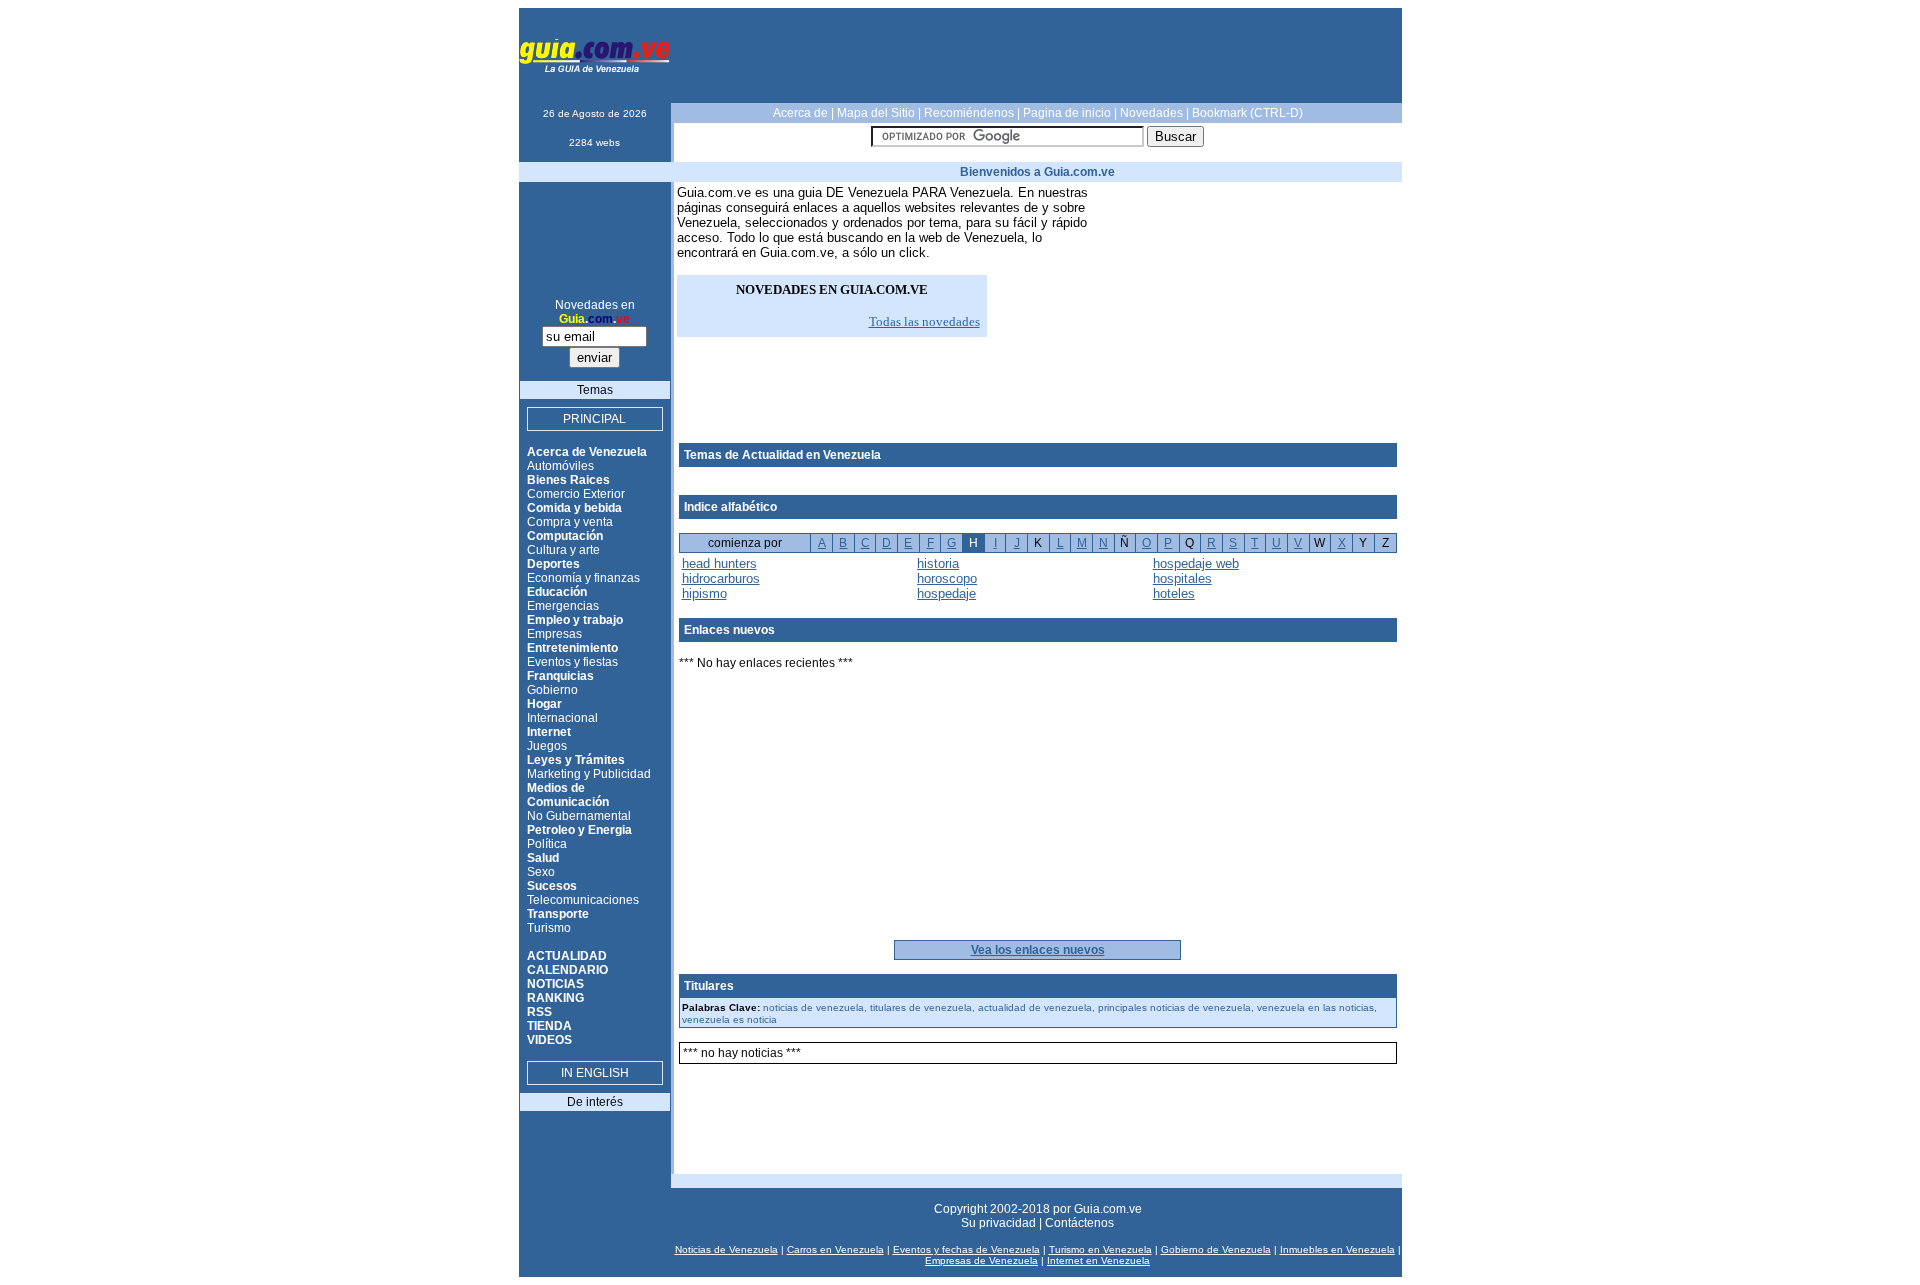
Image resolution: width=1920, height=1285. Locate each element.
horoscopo (947, 578)
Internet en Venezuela (1098, 1260)
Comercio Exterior (576, 494)
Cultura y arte (563, 550)
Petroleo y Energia (579, 830)
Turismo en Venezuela (1100, 1249)
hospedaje (946, 593)
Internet (549, 732)
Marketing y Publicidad (589, 774)
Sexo (541, 872)
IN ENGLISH (595, 1073)
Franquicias (560, 676)
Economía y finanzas (583, 578)
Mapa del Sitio (876, 113)
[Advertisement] (1038, 56)
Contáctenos (1079, 1223)
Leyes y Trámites (576, 760)
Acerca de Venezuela (587, 452)
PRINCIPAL (594, 419)
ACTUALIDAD (567, 956)
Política (547, 844)
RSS (539, 1012)
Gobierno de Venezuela (1216, 1249)
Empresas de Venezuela (981, 1260)
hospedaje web (1196, 563)
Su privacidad (998, 1223)
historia (938, 563)
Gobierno (552, 690)
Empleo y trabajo (575, 620)
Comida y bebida (574, 508)
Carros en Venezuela (835, 1249)
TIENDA (549, 1026)
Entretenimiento (572, 648)
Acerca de (800, 113)
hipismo (704, 593)
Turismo (549, 928)
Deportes (553, 564)
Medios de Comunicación (568, 795)
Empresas (554, 634)
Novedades (1151, 113)
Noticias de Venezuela (726, 1249)
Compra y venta (570, 522)
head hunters (719, 563)
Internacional (562, 718)
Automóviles (560, 466)
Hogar (544, 704)
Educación (557, 592)
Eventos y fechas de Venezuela (966, 1249)
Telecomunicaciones (583, 900)
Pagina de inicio (1067, 113)
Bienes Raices (568, 480)
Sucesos (552, 886)
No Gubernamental (579, 816)
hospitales (1182, 578)
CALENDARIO (567, 970)
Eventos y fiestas (572, 662)
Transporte (558, 914)
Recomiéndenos (969, 113)
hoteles (1174, 593)
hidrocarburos (721, 578)
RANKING (555, 998)
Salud (543, 858)
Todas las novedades (924, 321)
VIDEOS (549, 1040)
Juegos (547, 746)
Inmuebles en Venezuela (1337, 1249)
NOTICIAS (555, 984)
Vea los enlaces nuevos (1038, 950)
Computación (565, 536)
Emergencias (563, 606)
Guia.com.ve (1108, 1209)
